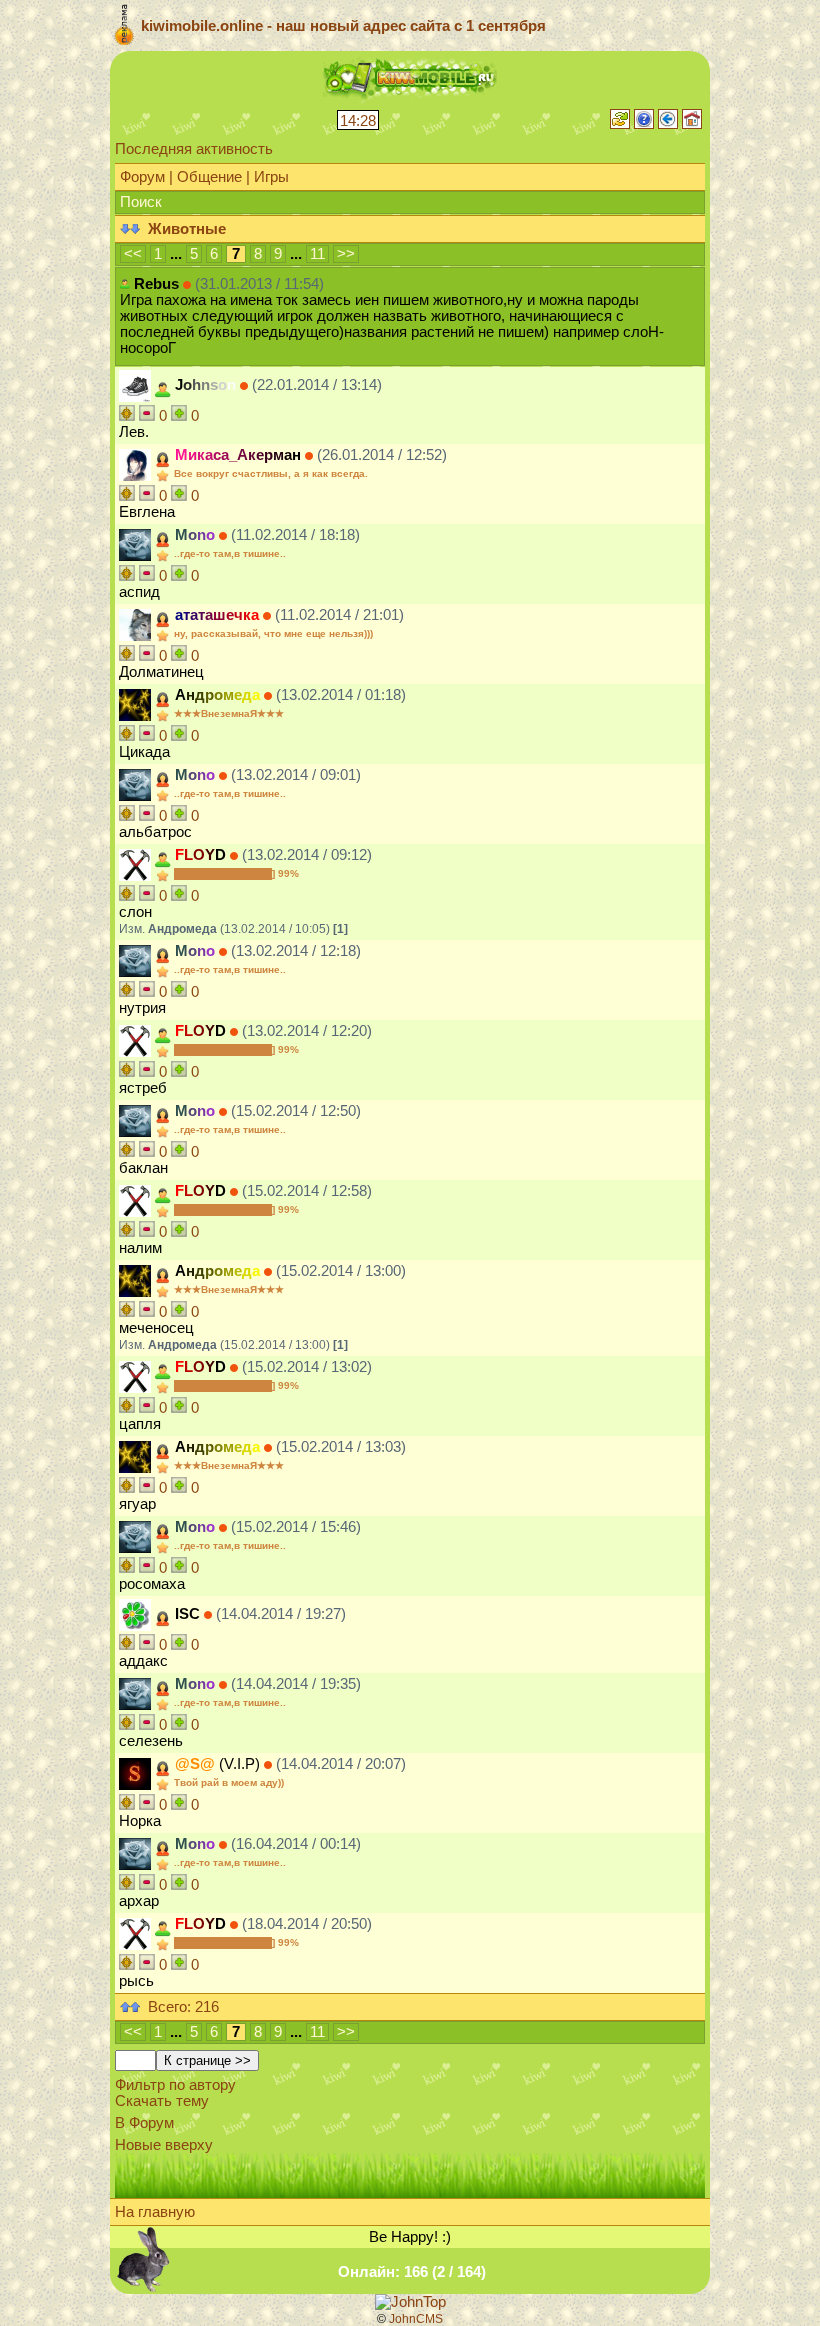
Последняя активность (194, 149)
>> (346, 254)
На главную (155, 2212)
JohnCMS (416, 2319)
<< (133, 254)
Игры (271, 177)
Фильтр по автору (175, 2085)
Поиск (141, 202)
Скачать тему (162, 2101)
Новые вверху (164, 2145)
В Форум (144, 2123)
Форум (142, 177)
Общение (209, 177)
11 (317, 254)
